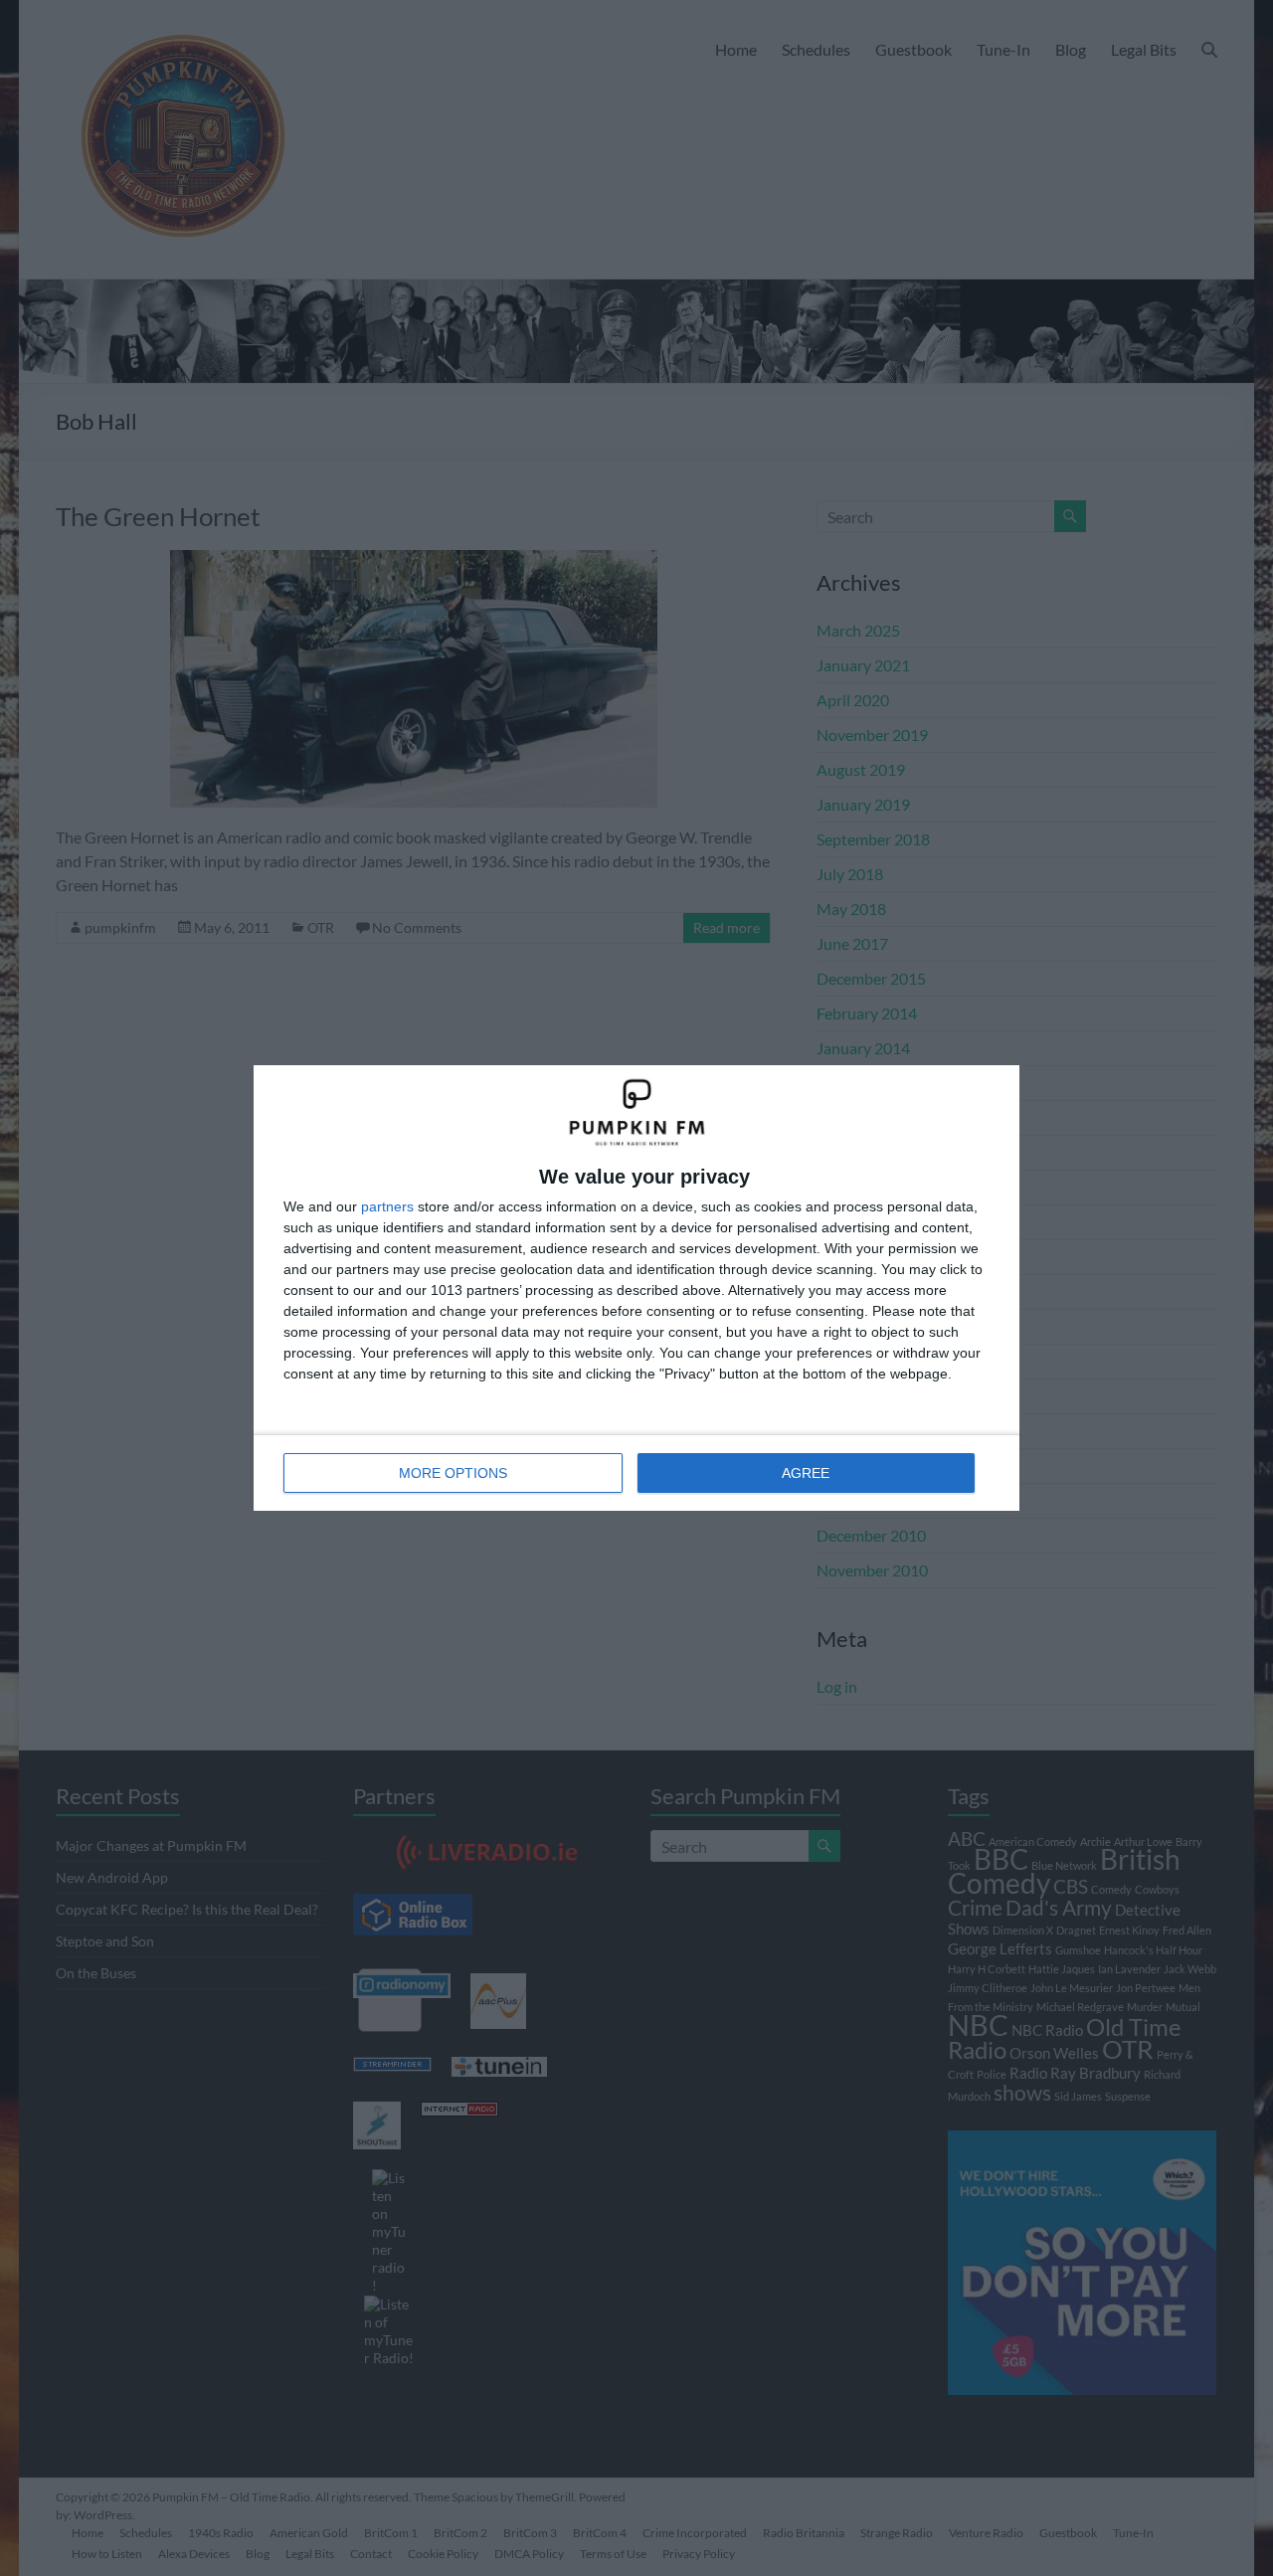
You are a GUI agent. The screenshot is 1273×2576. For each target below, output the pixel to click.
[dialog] (636, 1288)
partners (387, 1206)
